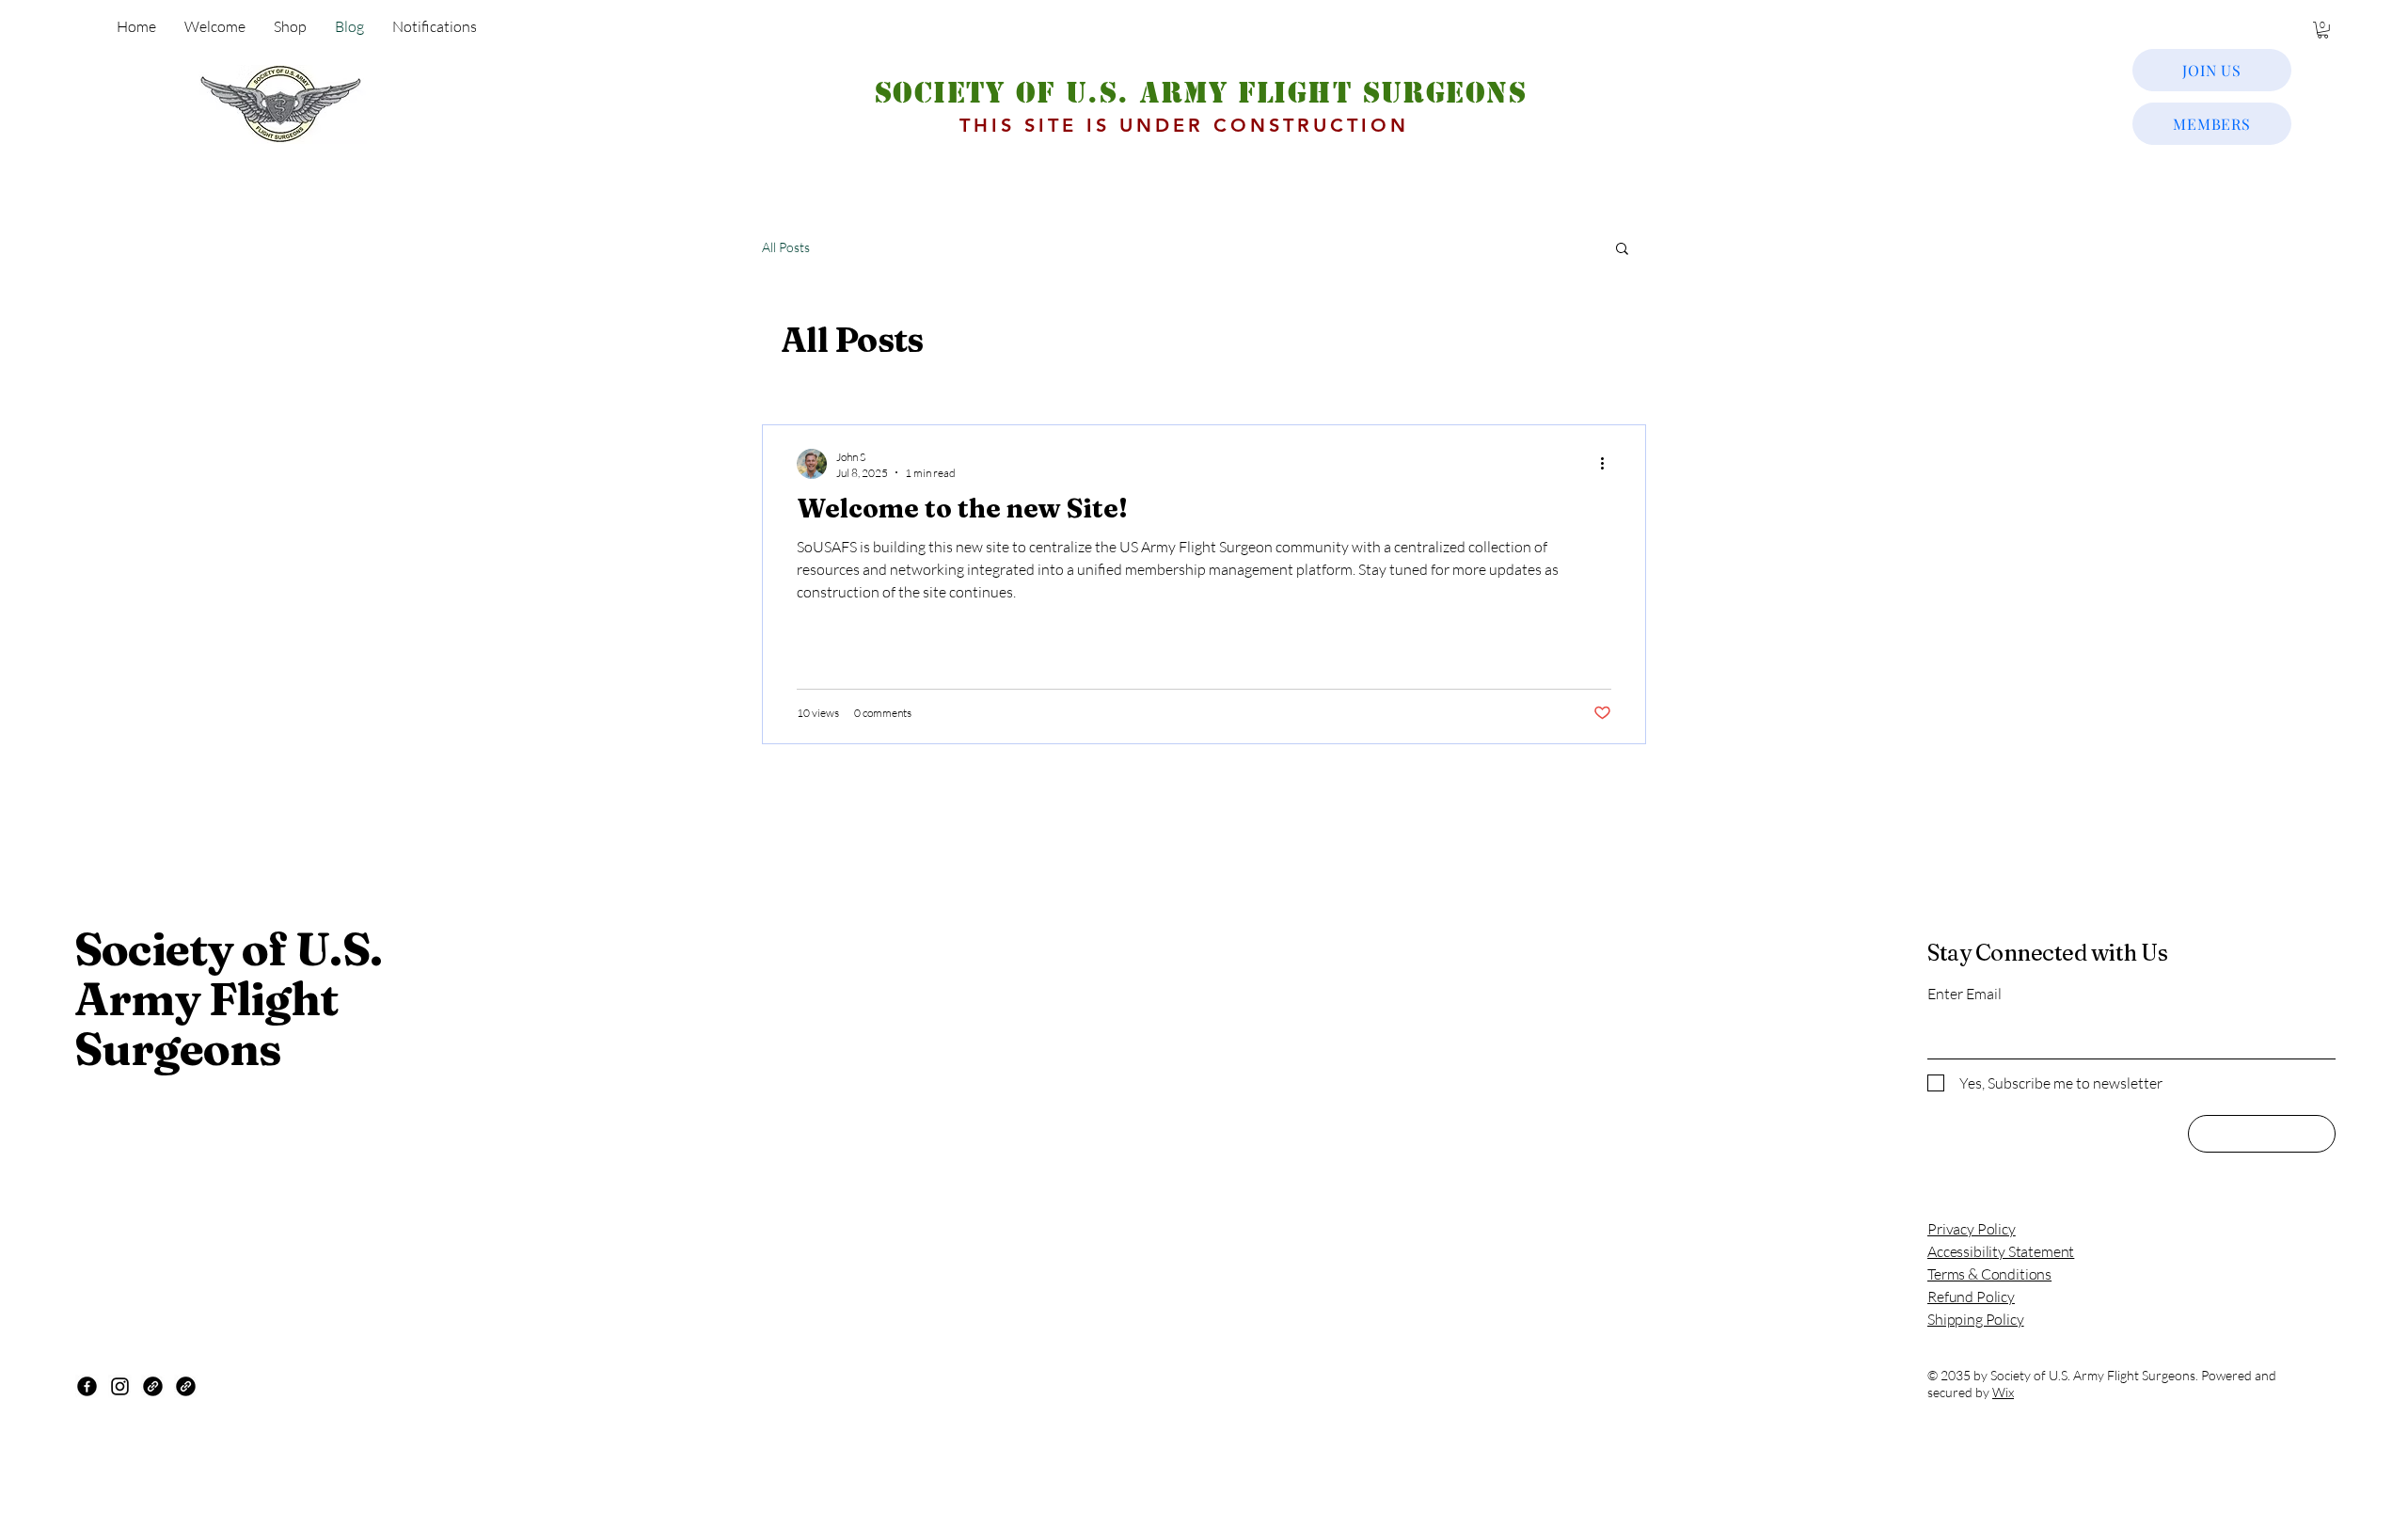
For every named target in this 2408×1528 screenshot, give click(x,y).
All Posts (786, 247)
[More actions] (1608, 464)
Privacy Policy (1972, 1229)
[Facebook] (87, 1386)
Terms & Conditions (1989, 1274)
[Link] (153, 1386)
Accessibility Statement (2001, 1251)
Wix (2003, 1392)
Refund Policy (1971, 1297)
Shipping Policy (1976, 1319)
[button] (2323, 30)
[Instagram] (120, 1386)
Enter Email (1964, 994)
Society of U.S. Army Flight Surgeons (1201, 93)
